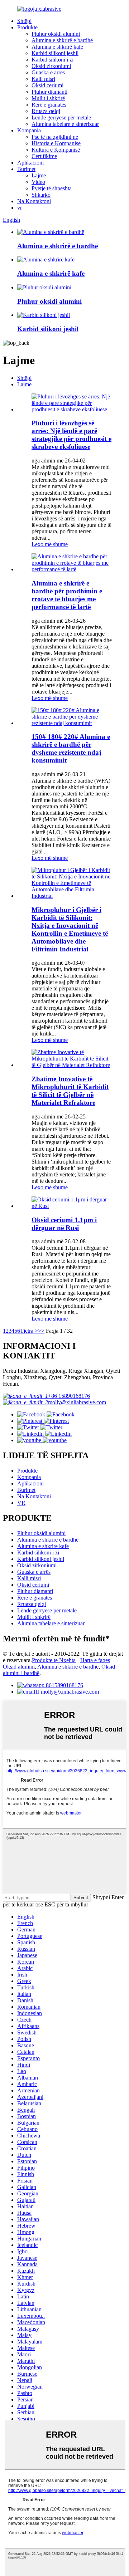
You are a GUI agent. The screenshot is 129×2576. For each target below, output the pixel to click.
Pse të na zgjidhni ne (55, 137)
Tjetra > (29, 1331)
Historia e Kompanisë (56, 143)
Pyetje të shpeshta (52, 188)
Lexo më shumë (50, 544)
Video (38, 182)
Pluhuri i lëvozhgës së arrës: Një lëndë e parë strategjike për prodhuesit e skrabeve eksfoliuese (71, 435)
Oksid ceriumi (47, 85)
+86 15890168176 (69, 1396)
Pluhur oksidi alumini (56, 34)
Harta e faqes (95, 1660)
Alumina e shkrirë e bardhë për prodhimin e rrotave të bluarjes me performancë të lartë (67, 595)
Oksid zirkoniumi (51, 66)
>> (41, 1331)
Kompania (29, 130)
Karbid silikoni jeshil (55, 53)
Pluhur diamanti (49, 92)
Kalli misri (43, 79)
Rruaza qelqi (46, 111)
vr (20, 208)
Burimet (26, 169)
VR (21, 1503)
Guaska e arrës (48, 72)
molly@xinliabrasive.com (77, 1402)
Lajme (39, 175)
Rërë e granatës (49, 105)
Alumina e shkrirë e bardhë (62, 40)
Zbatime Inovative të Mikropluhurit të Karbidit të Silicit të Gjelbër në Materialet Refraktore (70, 1091)
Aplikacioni (30, 163)
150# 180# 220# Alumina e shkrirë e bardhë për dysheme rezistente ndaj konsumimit (71, 748)
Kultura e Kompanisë (56, 150)
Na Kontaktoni (34, 201)
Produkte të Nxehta (54, 1660)
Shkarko (41, 195)
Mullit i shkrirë (48, 98)
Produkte (27, 27)
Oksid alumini (19, 1667)
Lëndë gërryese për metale (61, 117)
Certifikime (44, 156)
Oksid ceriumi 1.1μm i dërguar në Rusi (64, 1224)
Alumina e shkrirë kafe (57, 47)
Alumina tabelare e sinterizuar (65, 124)
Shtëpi (24, 21)
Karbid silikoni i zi (52, 60)
